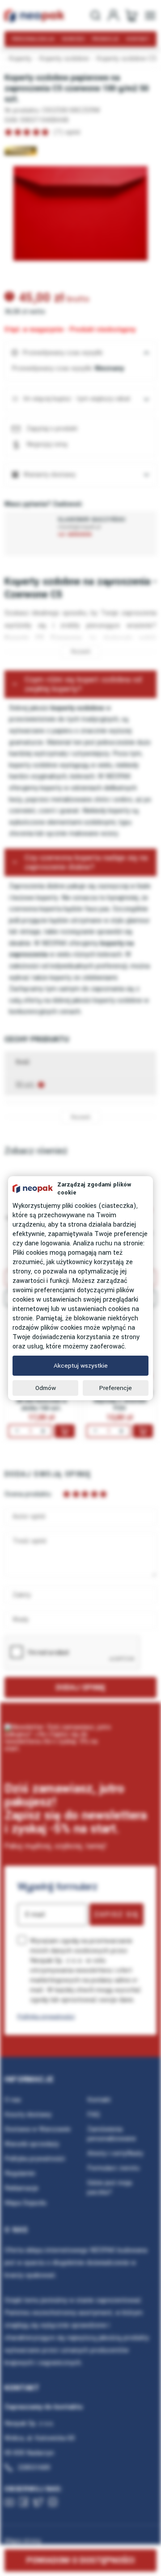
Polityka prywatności (46, 2016)
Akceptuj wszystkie (81, 1366)
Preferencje (116, 1388)
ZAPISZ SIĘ (117, 1914)
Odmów (46, 1388)
